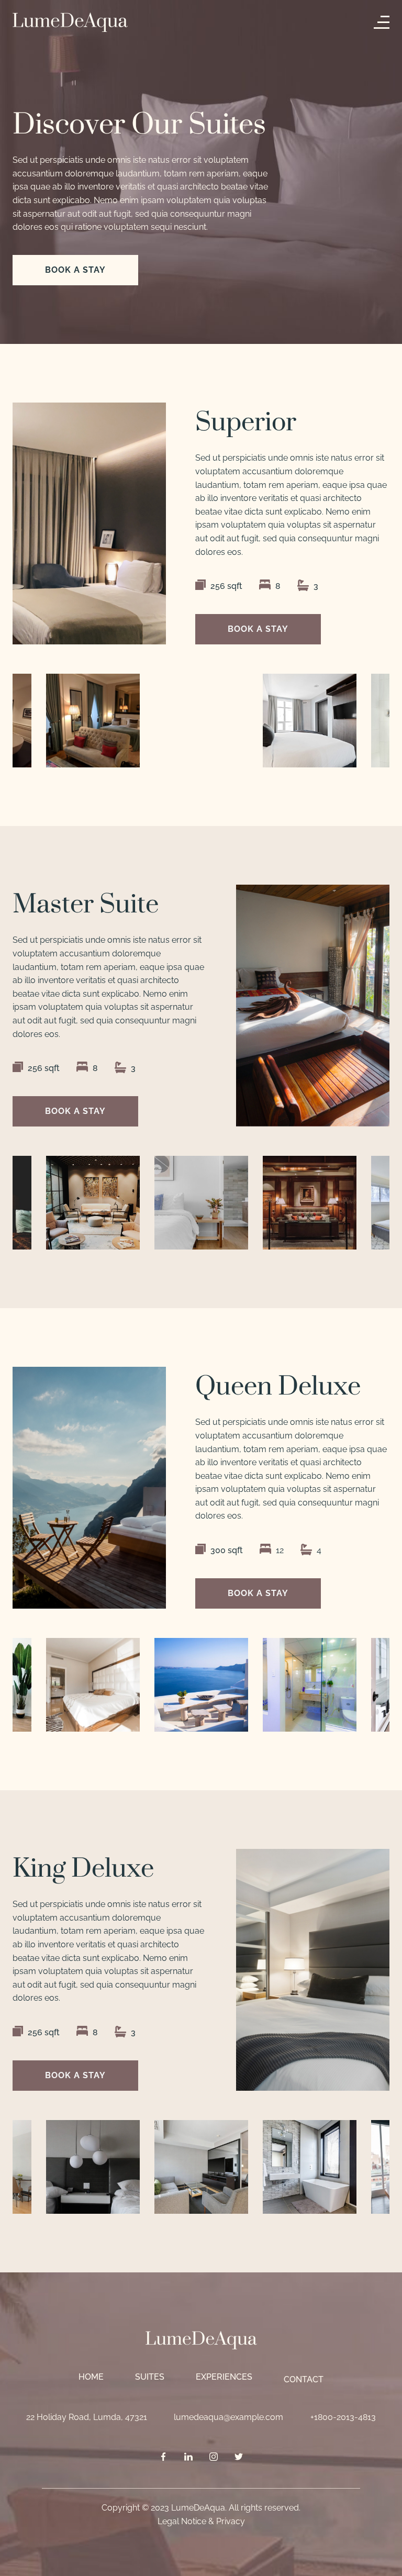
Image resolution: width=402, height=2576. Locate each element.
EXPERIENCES (224, 2377)
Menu (384, 22)
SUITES (150, 2377)
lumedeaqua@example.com (228, 2417)
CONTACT (304, 2379)
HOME (91, 2377)
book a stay (75, 270)
